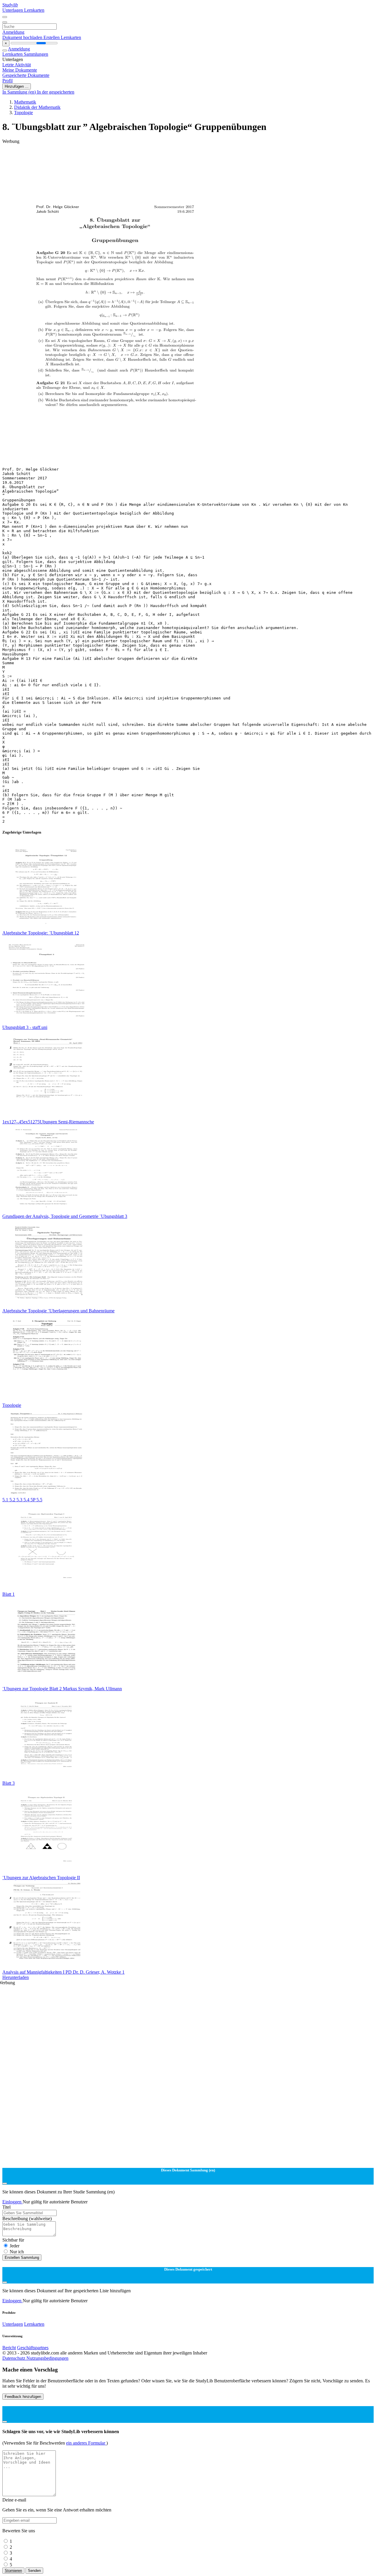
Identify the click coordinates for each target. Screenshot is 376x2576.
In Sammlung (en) (20, 92)
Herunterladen (16, 1977)
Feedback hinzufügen (23, 2397)
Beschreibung (27, 2218)
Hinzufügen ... (17, 86)
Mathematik (25, 102)
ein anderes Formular (86, 2443)
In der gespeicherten (56, 92)
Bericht (9, 2348)
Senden (34, 2571)
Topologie (23, 113)
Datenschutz (14, 2358)
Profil (7, 81)
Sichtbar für (13, 2240)
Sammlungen (36, 54)
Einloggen (12, 2202)
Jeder (15, 2246)
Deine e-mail (14, 2500)
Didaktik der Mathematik (37, 107)
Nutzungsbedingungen (47, 2358)
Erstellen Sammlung (22, 2258)
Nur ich (17, 2252)
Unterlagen (13, 10)
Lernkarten (34, 10)
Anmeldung (13, 32)
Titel (6, 2207)
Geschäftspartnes (33, 2348)
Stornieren (13, 2571)
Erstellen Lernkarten (62, 37)
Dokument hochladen (23, 37)
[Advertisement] (179, 157)
